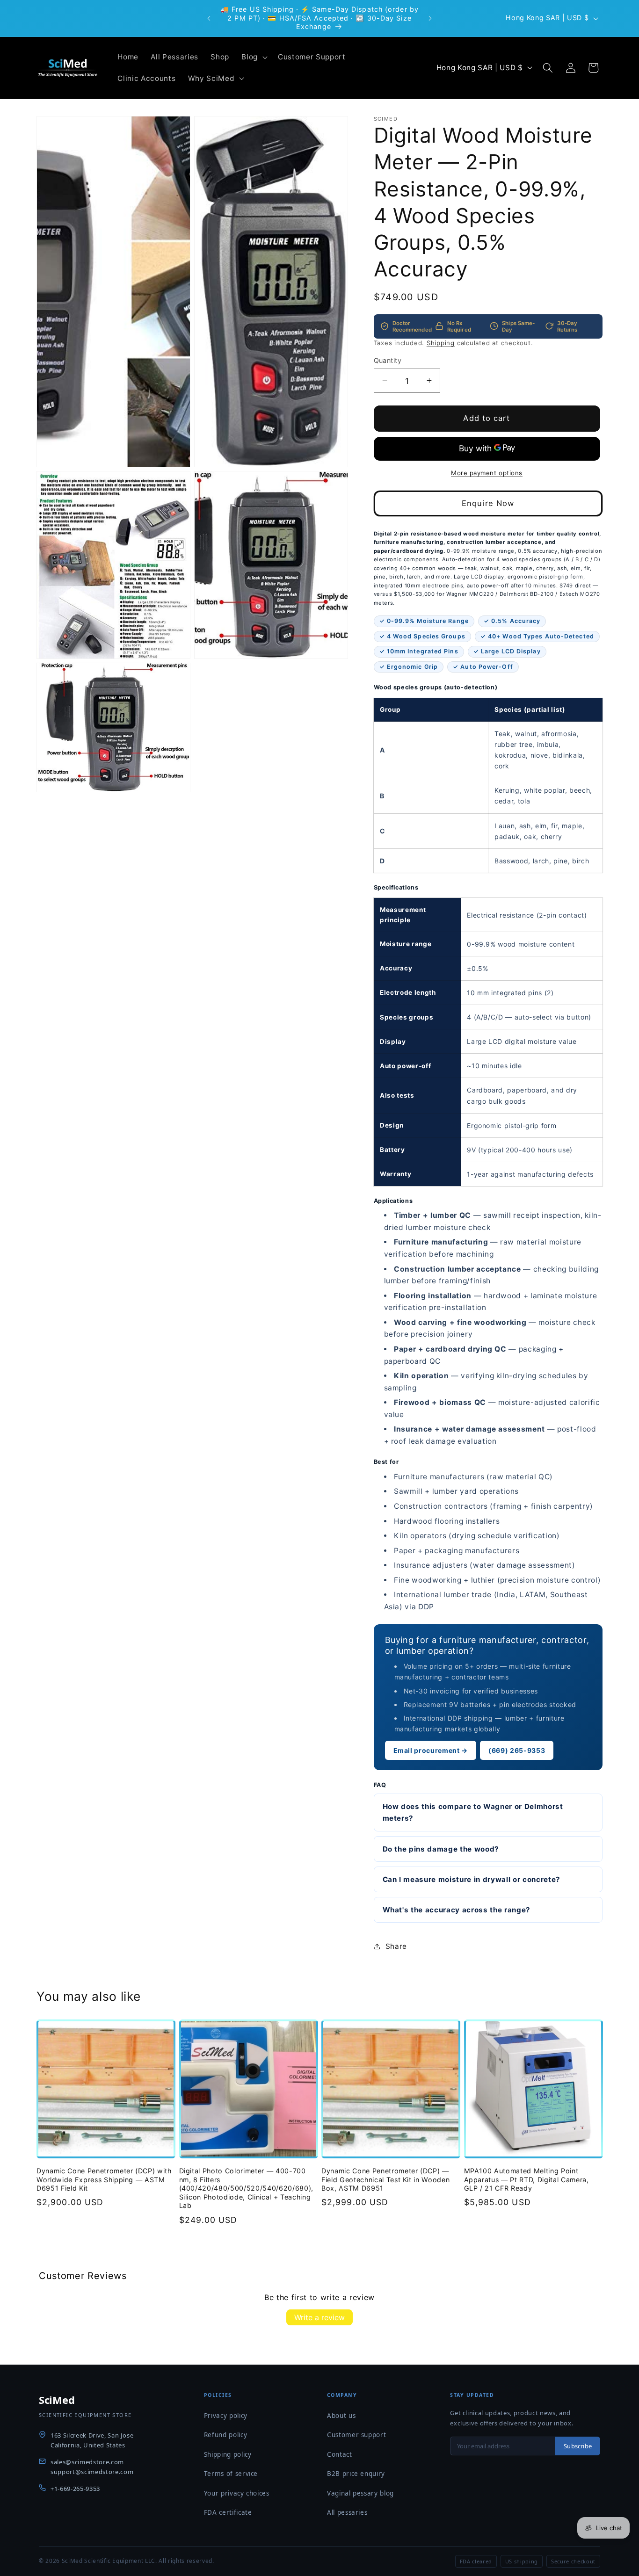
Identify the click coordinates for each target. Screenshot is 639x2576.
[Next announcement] (430, 18)
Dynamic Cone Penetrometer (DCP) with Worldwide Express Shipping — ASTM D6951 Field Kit (104, 2179)
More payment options (487, 473)
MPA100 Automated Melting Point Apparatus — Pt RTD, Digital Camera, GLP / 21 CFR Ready (526, 2179)
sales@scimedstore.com (87, 2462)
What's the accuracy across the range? (457, 1909)
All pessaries (347, 2512)
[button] (254, 57)
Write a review (319, 2317)
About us (341, 2416)
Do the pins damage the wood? (441, 1849)
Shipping (441, 342)
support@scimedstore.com (92, 2472)
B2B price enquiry (356, 2474)
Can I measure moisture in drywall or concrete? (472, 1879)
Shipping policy (228, 2454)
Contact (340, 2454)
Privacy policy (226, 2416)
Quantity (388, 360)
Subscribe (578, 2446)
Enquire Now (488, 503)
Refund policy (226, 2435)
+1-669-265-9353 (75, 2489)
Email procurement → (431, 1750)
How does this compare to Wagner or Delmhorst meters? (473, 1812)
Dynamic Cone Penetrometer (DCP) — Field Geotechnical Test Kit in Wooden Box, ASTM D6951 (385, 2179)
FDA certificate (228, 2512)
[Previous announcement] (209, 18)
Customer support (357, 2435)
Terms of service (231, 2474)
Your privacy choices (237, 2493)
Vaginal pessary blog (360, 2493)
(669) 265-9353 (517, 1750)
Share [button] (396, 1946)
